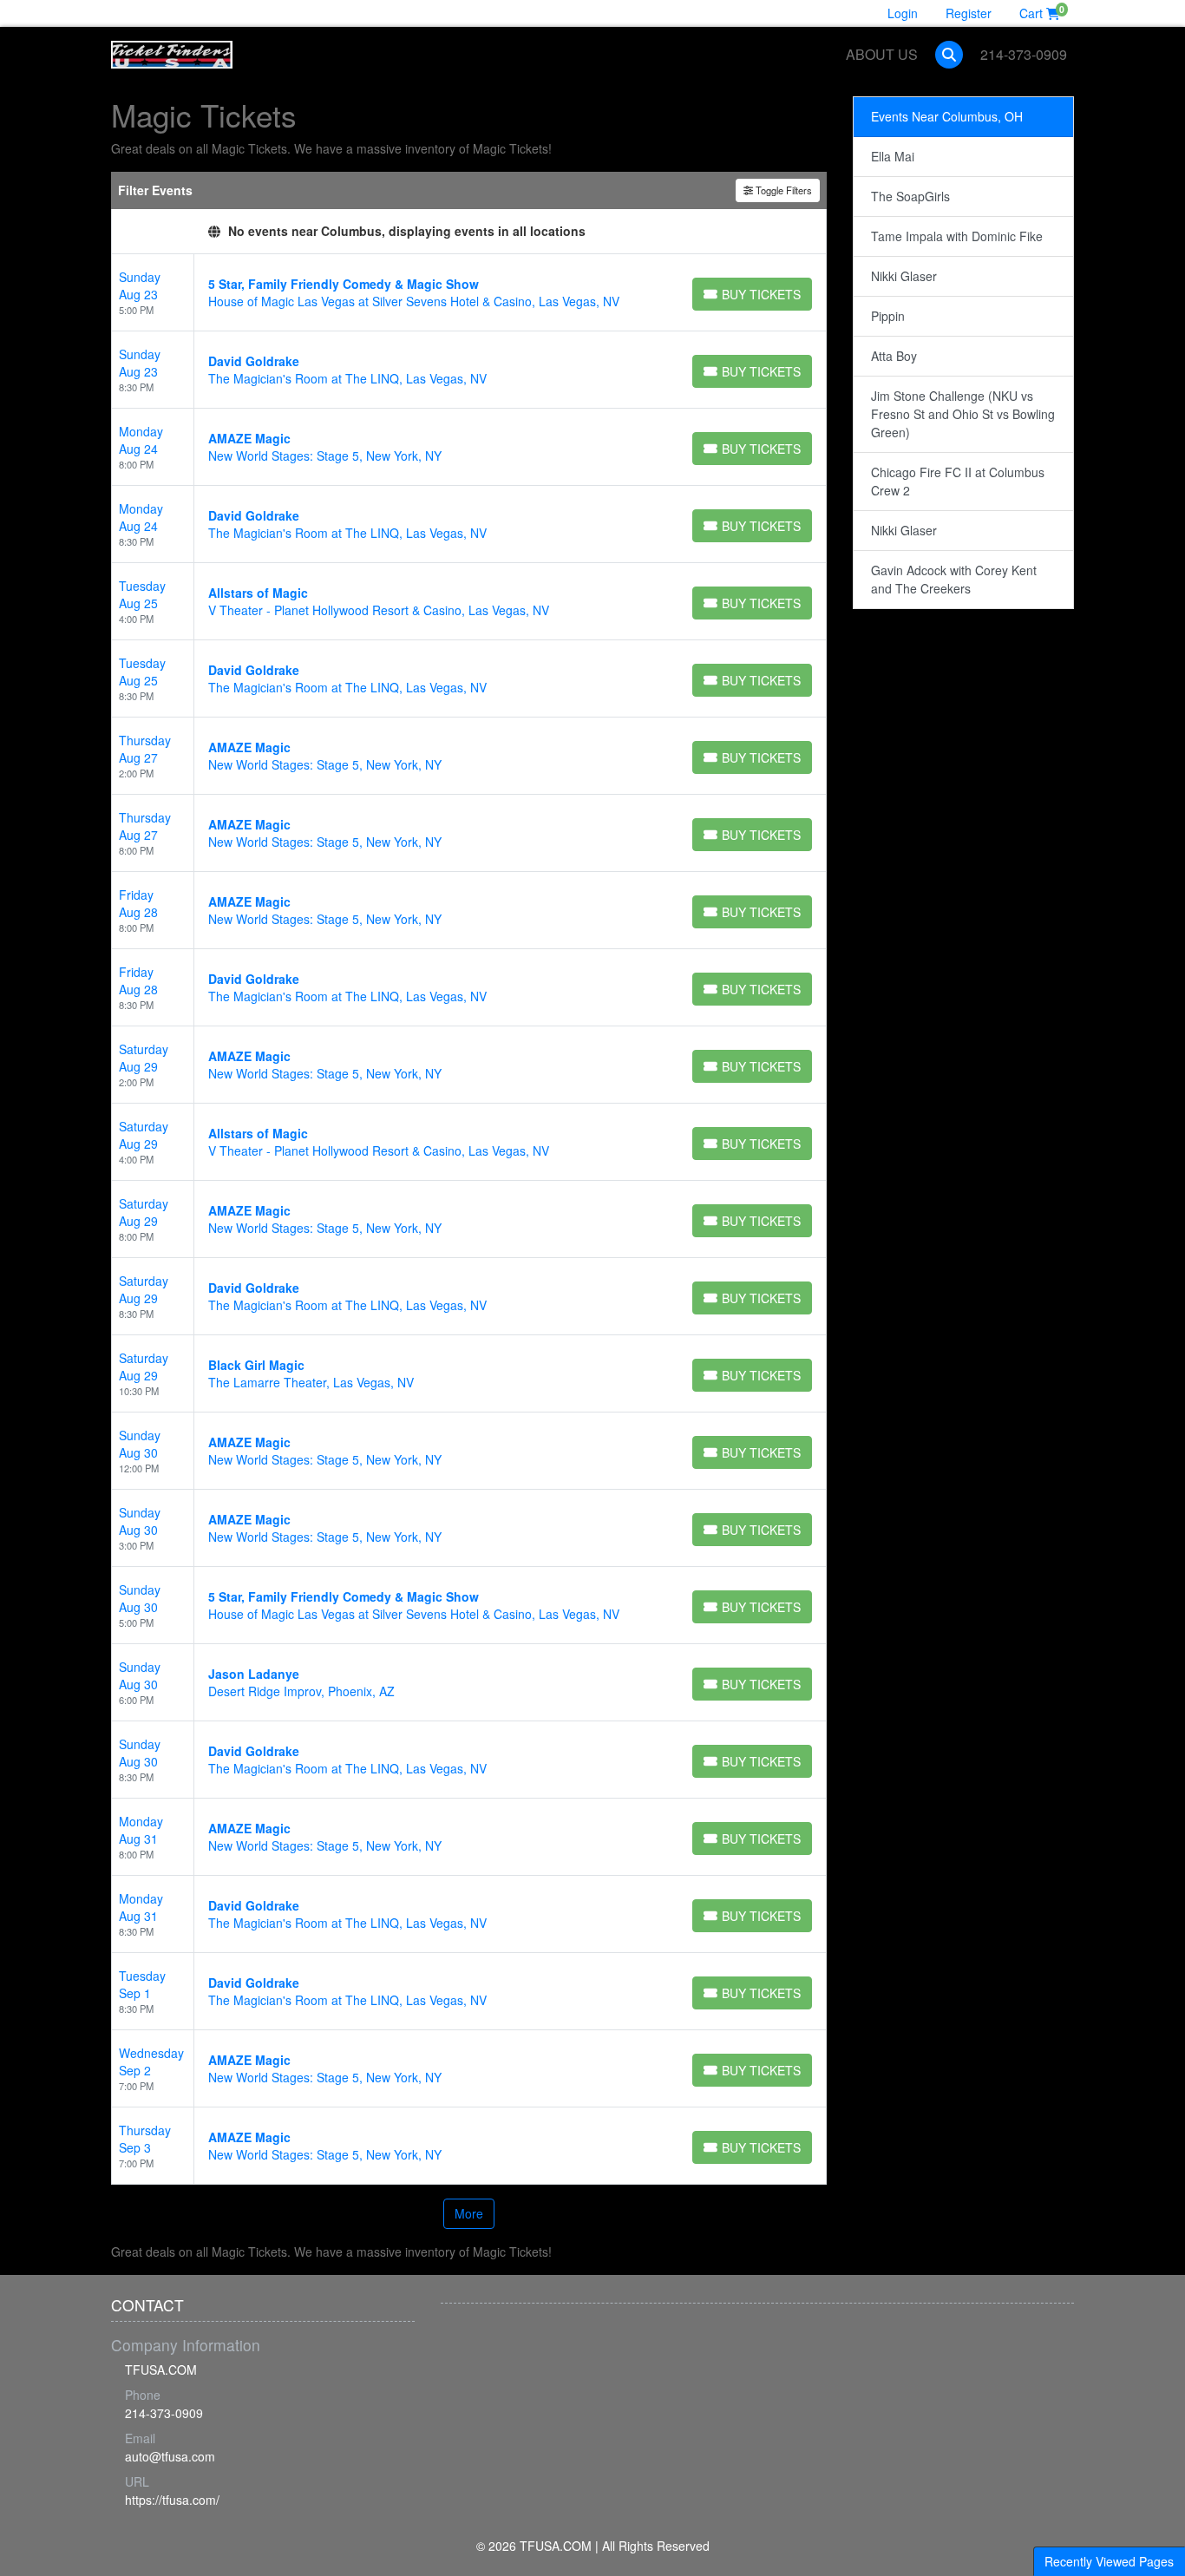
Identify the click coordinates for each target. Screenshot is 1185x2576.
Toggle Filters (782, 190)
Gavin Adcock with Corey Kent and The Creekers (954, 579)
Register (969, 13)
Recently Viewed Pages (1109, 2561)
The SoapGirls (910, 196)
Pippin (888, 316)
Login (903, 13)
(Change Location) (653, 231)
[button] (949, 55)
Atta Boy (894, 356)
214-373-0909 (1024, 54)
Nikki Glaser (904, 276)
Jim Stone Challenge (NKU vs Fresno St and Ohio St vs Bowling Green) (963, 414)
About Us (882, 54)
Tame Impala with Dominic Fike (957, 236)
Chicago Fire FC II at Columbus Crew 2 (958, 481)
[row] (469, 293)
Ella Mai (893, 156)
